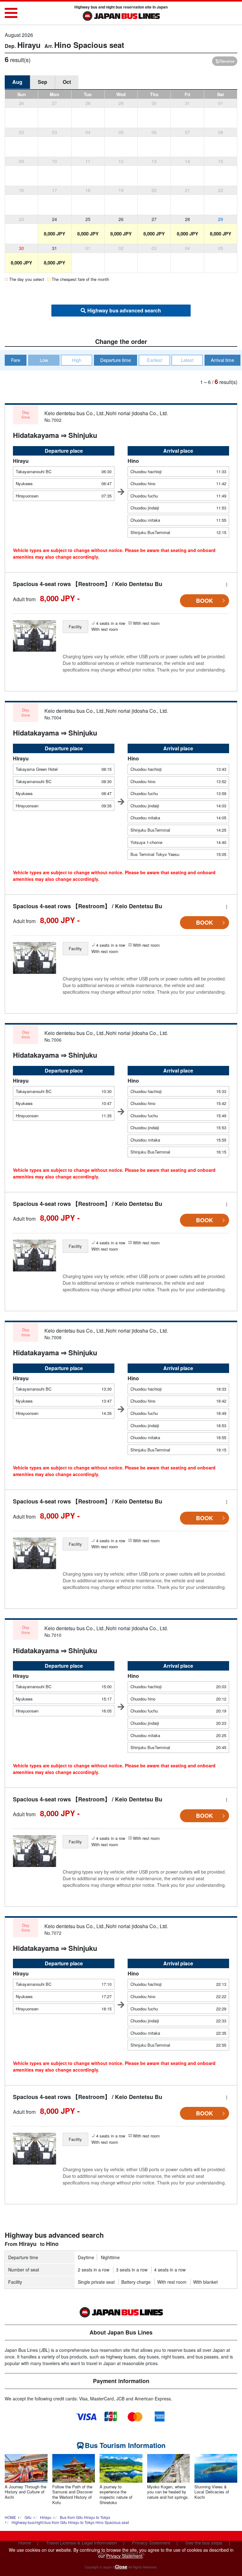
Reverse (227, 61)
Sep (43, 82)
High (77, 360)
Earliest (155, 360)
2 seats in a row (94, 2270)
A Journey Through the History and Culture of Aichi (26, 2492)
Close (121, 2567)
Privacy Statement (124, 2556)
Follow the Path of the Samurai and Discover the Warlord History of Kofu (72, 2495)
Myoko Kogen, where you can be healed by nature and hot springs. (168, 2492)
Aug (17, 82)
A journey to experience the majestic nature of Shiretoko (116, 2495)
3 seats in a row (132, 2270)
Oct (67, 82)
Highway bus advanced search (124, 310)
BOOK (205, 601)
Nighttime (110, 2257)
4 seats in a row (170, 2270)
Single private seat (96, 2282)
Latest (187, 360)
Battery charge (136, 2282)
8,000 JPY (55, 234)
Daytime (86, 2257)
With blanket (205, 2282)
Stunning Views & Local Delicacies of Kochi (212, 2492)
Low (44, 360)
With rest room (172, 2282)
